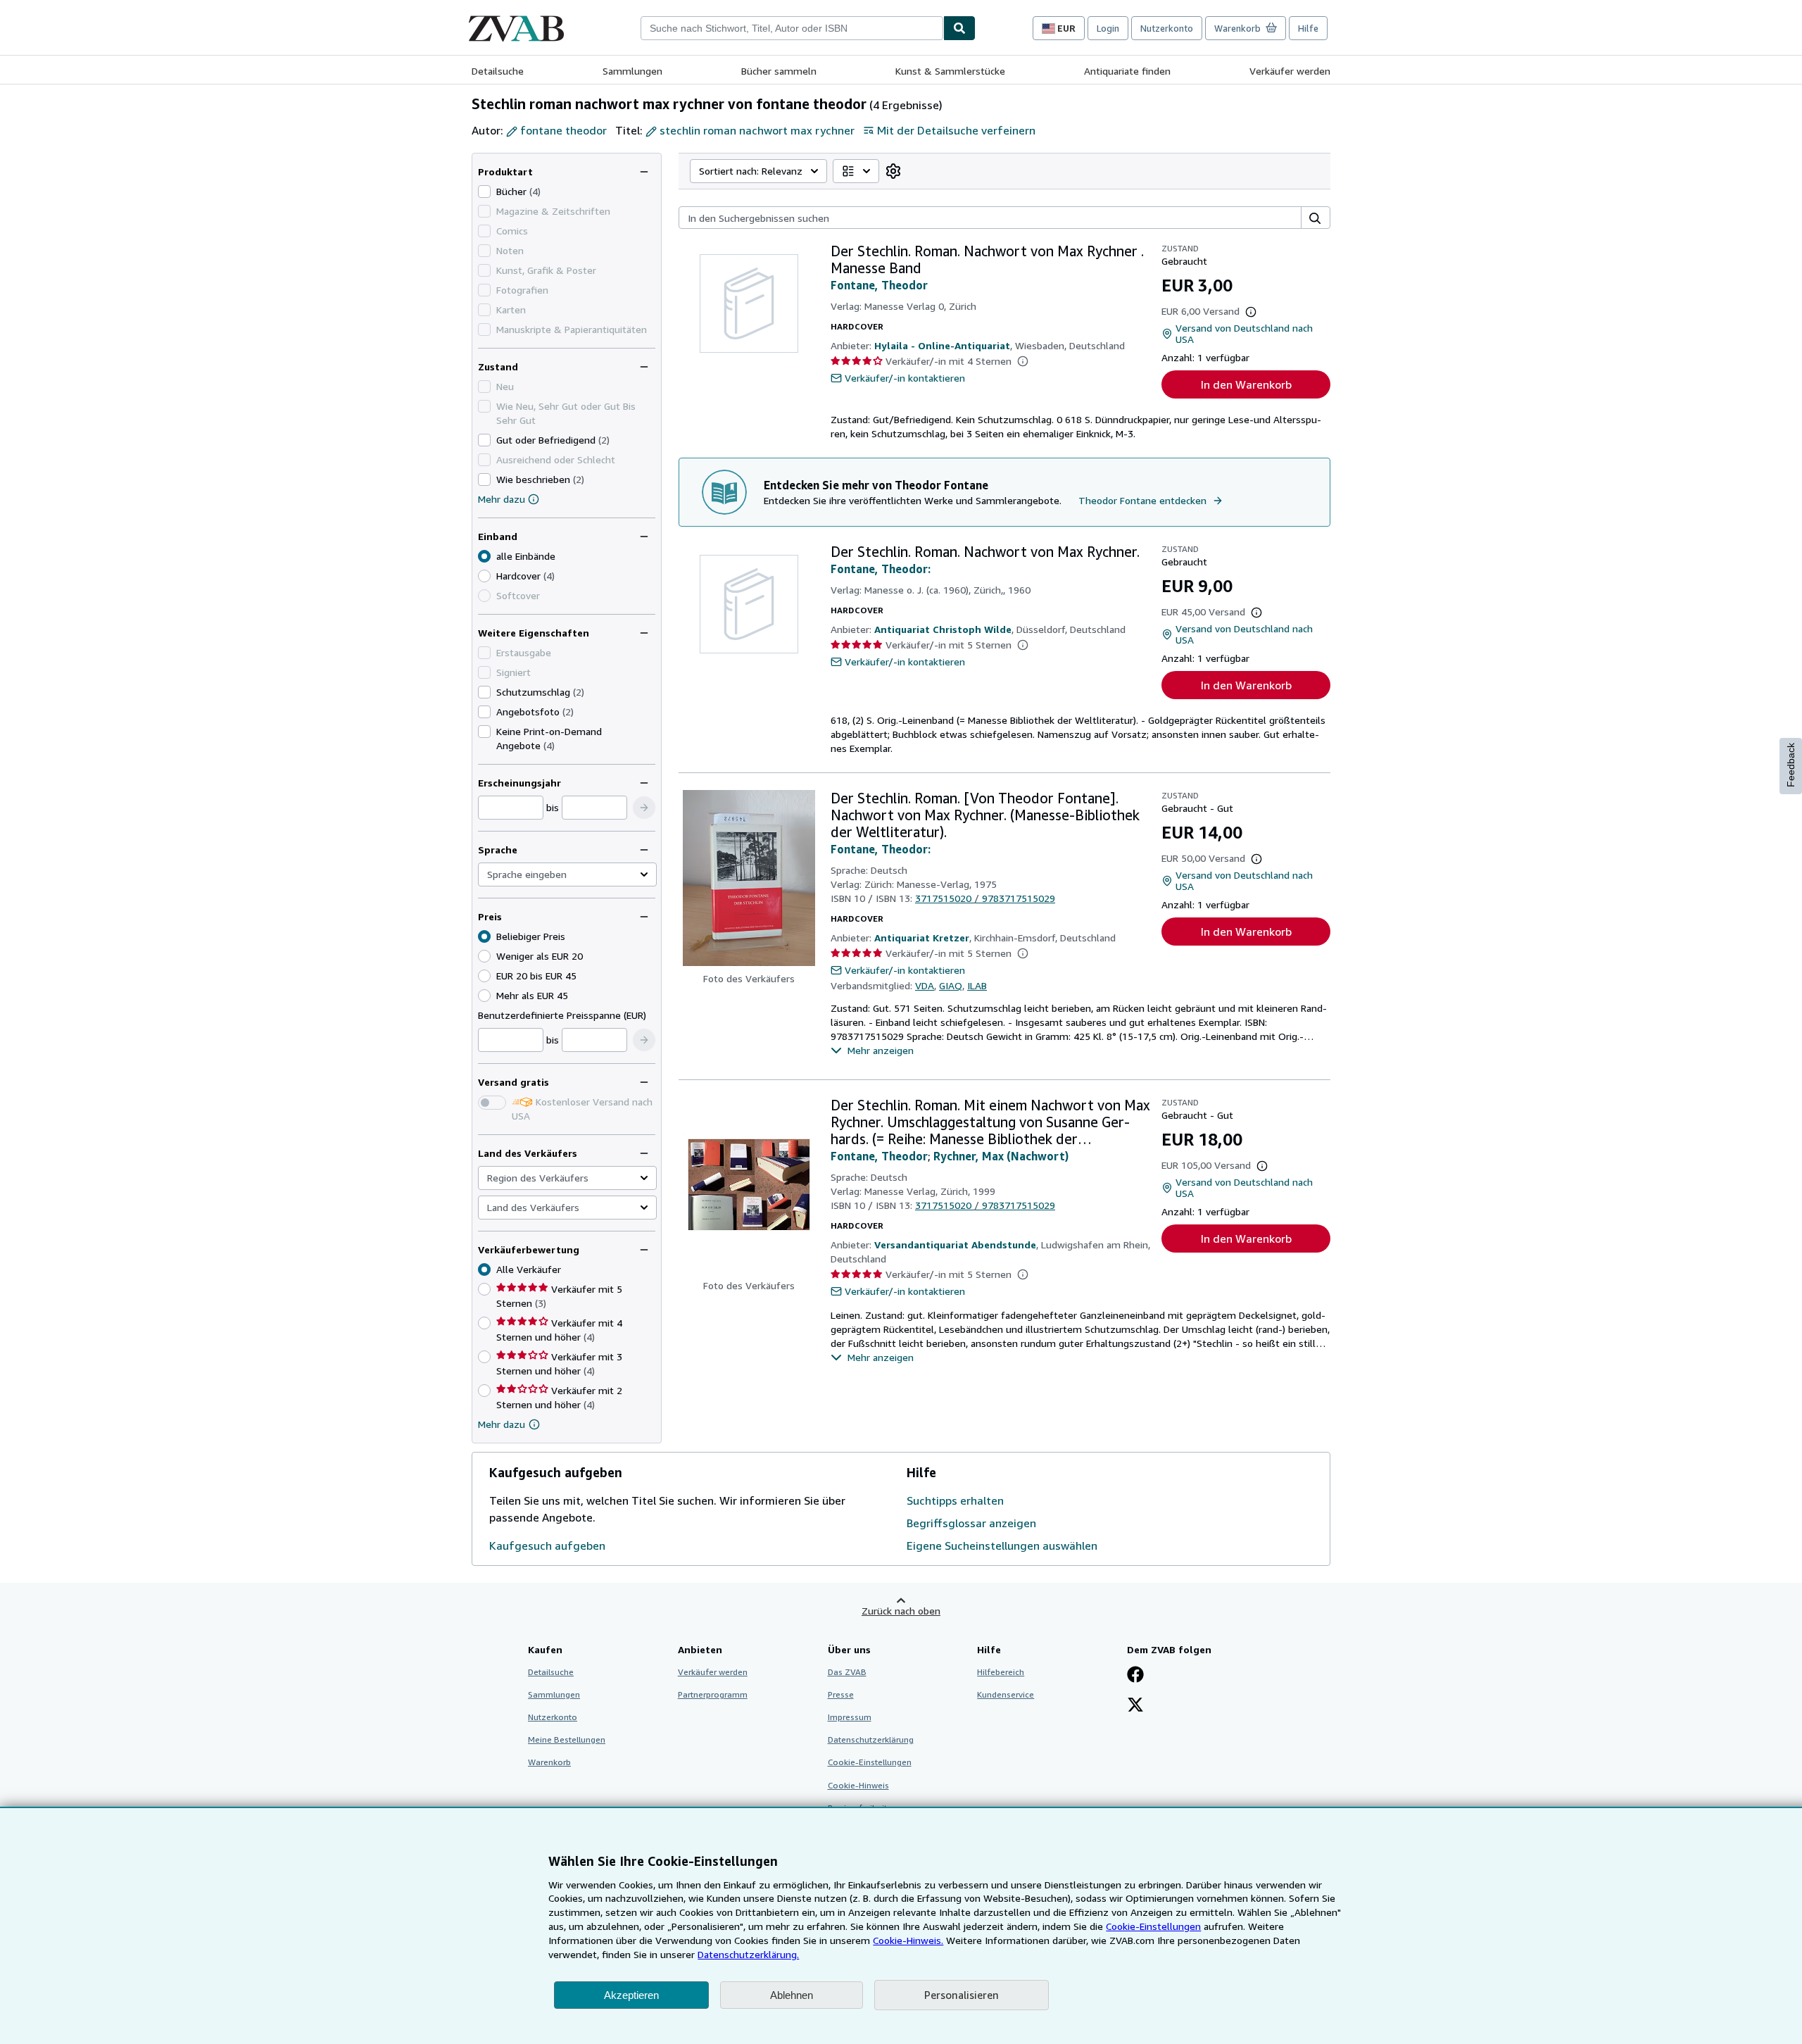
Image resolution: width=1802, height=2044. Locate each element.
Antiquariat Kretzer (922, 938)
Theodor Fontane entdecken (1142, 500)
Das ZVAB (847, 1672)
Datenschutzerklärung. (748, 1954)
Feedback (1791, 765)
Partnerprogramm (713, 1694)
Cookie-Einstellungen (1153, 1926)
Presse (841, 1694)
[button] (644, 808)
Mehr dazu (502, 499)
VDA (925, 985)
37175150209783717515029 (985, 898)
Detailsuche (498, 71)
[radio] (484, 576)
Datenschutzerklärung (871, 1739)
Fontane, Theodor (879, 285)
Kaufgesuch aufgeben (547, 1545)
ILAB (977, 985)
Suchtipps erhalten (955, 1500)
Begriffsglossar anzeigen (971, 1523)
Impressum (850, 1717)
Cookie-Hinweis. (908, 1940)
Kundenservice (1006, 1694)
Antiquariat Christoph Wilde (943, 629)
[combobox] (792, 28)
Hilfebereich (1001, 1672)
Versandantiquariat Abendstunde (955, 1244)
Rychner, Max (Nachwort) (1001, 1156)
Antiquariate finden (1127, 71)
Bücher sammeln (779, 71)
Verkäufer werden (1290, 71)
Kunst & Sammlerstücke (950, 71)
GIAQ (951, 985)
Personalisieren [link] (962, 1995)
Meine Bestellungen (567, 1739)
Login (1108, 28)
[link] (893, 171)
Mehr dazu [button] (502, 1424)
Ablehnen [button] (792, 1995)
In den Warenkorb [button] (1246, 384)
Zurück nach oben (901, 1611)
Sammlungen (632, 71)
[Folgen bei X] (1135, 1706)
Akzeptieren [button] (631, 1995)
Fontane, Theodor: (881, 569)
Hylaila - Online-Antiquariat (942, 345)
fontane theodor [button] (563, 130)
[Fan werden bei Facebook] (1135, 1676)
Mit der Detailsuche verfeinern (956, 130)
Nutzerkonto (1167, 28)
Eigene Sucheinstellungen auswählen (1002, 1545)
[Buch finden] (959, 28)
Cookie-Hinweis (858, 1785)
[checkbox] (484, 192)
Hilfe (1308, 28)
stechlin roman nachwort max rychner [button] (757, 130)
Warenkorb (549, 1762)
